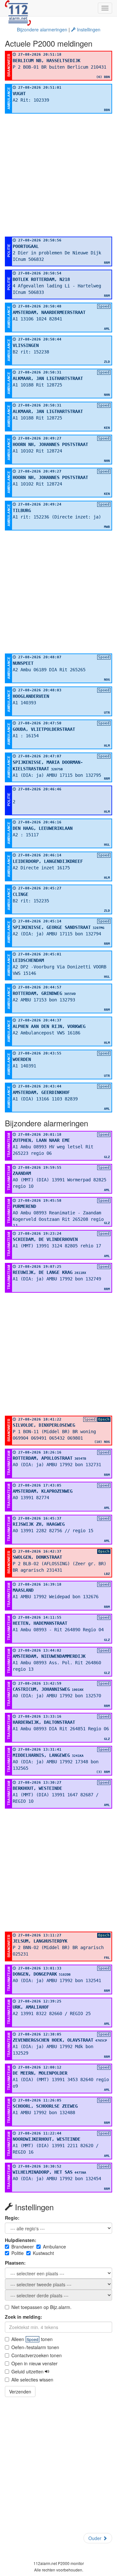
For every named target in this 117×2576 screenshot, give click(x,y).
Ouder (96, 2538)
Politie (18, 2253)
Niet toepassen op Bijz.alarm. (41, 2307)
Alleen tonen (32, 2339)
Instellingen (88, 29)
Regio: (12, 2218)
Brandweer (23, 2247)
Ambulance (54, 2247)
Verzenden (20, 2392)
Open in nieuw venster (34, 2363)
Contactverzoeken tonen (37, 2355)
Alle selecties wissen (32, 2380)
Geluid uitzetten (28, 2371)
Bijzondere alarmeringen (42, 29)
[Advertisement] (58, 175)
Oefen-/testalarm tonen (35, 2347)
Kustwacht (43, 2253)
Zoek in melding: (24, 2317)
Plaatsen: (15, 2263)
